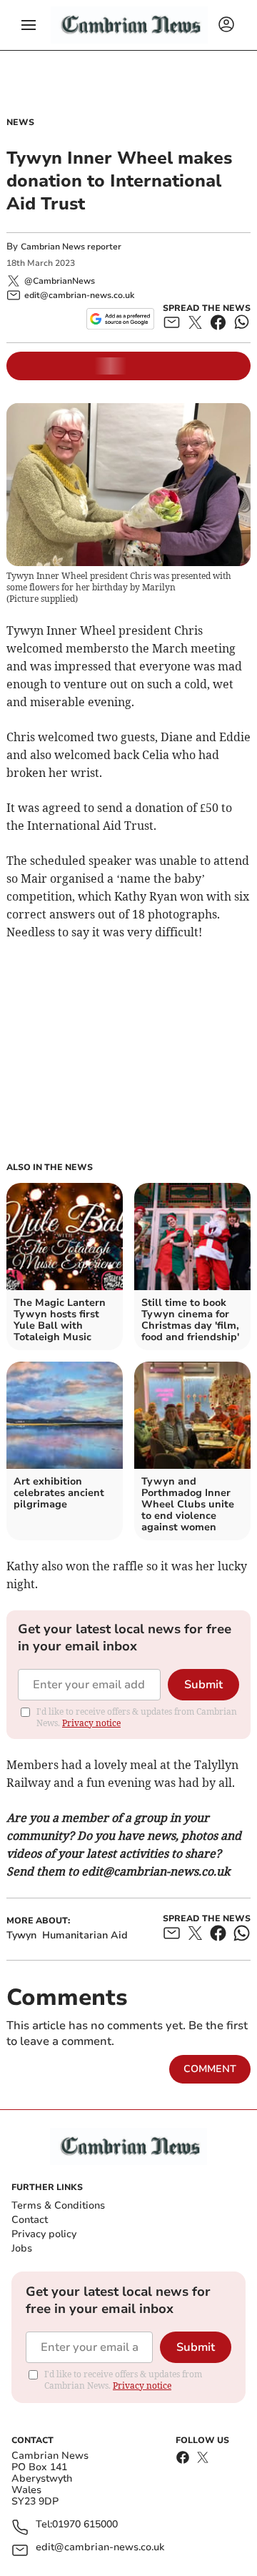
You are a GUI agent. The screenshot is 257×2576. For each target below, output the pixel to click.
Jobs (22, 2248)
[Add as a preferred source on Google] (120, 319)
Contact (30, 2220)
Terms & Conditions (58, 2205)
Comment (210, 2069)
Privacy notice (91, 1723)
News (20, 122)
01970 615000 (85, 2525)
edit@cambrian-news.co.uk (100, 2548)
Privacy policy (44, 2234)
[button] (29, 25)
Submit (203, 1685)
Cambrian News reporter (71, 247)
